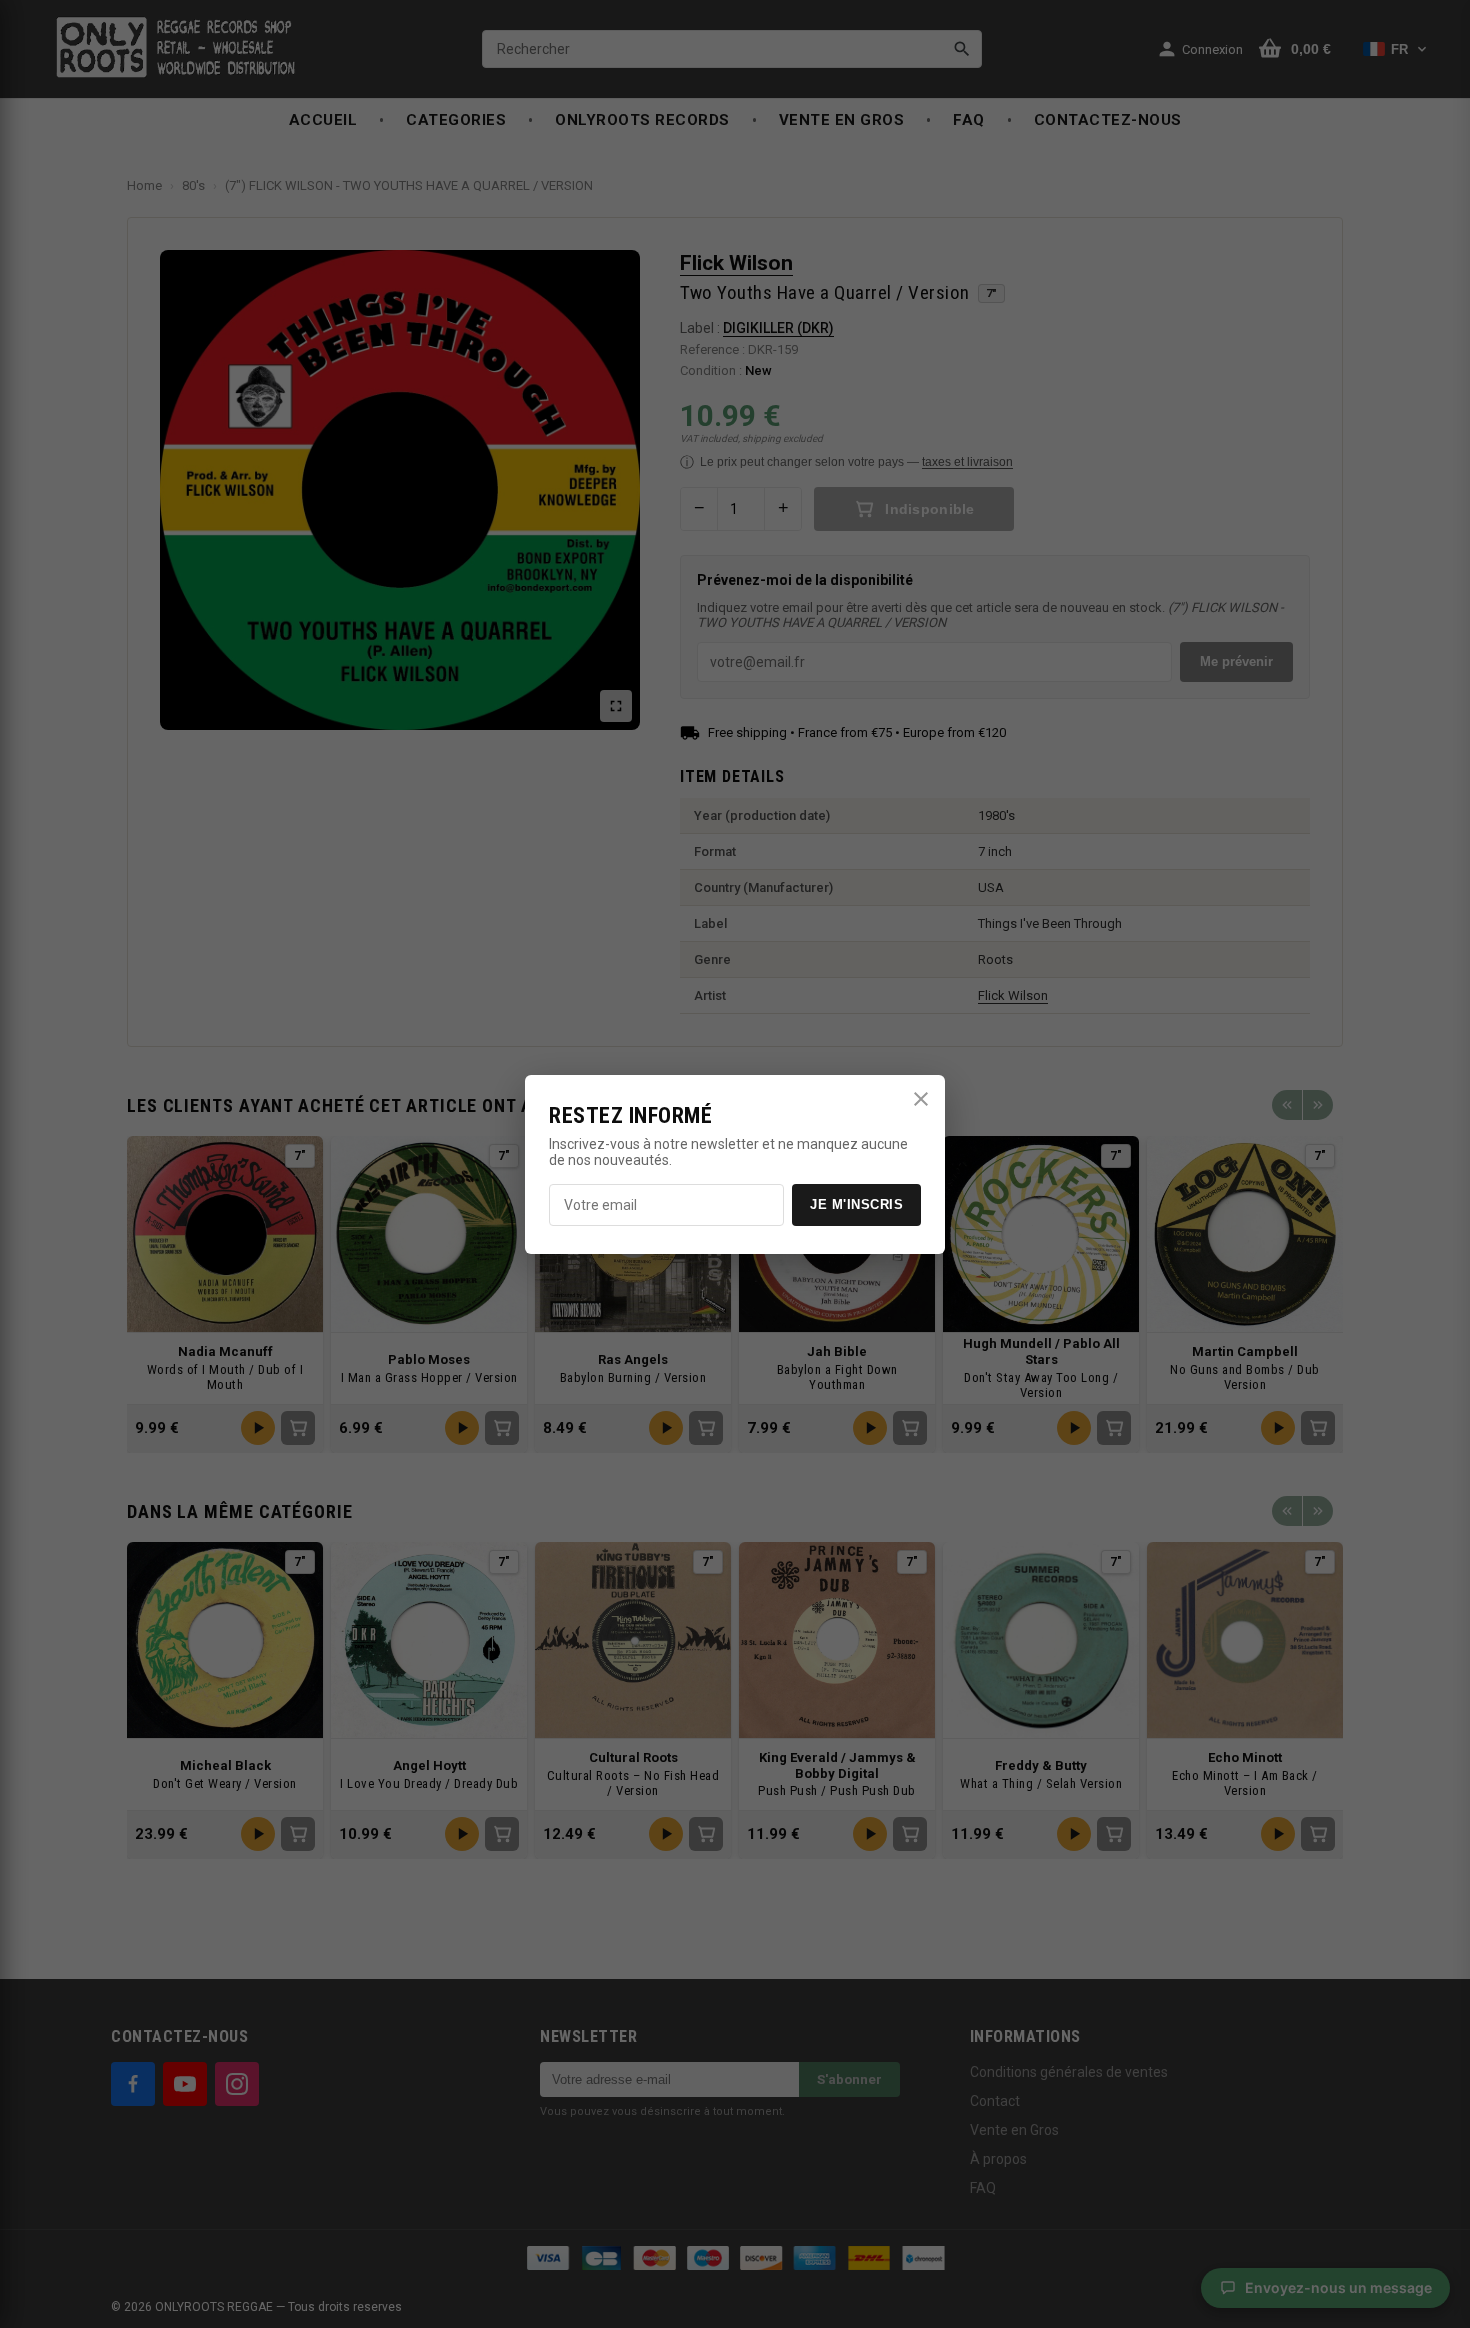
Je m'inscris (856, 1204)
